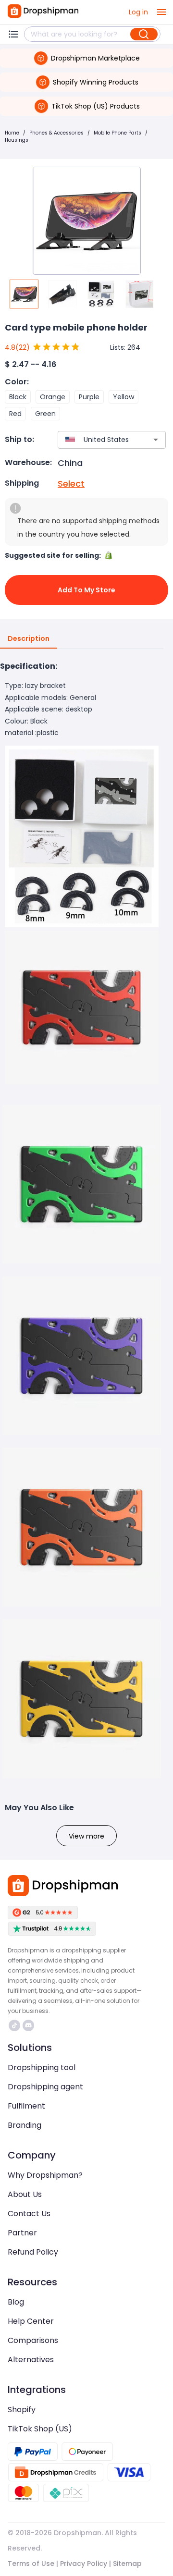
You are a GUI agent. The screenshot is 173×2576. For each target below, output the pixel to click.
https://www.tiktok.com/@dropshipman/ (16, 2025)
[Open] (156, 440)
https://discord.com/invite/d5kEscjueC (30, 2025)
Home (12, 133)
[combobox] (98, 440)
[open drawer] (161, 12)
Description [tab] (29, 638)
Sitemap (127, 2564)
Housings (17, 140)
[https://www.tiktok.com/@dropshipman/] (14, 2025)
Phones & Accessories (56, 133)
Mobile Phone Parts (117, 133)
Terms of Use (31, 2564)
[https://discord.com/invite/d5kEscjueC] (28, 2025)
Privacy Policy (84, 2564)
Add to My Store (86, 590)
